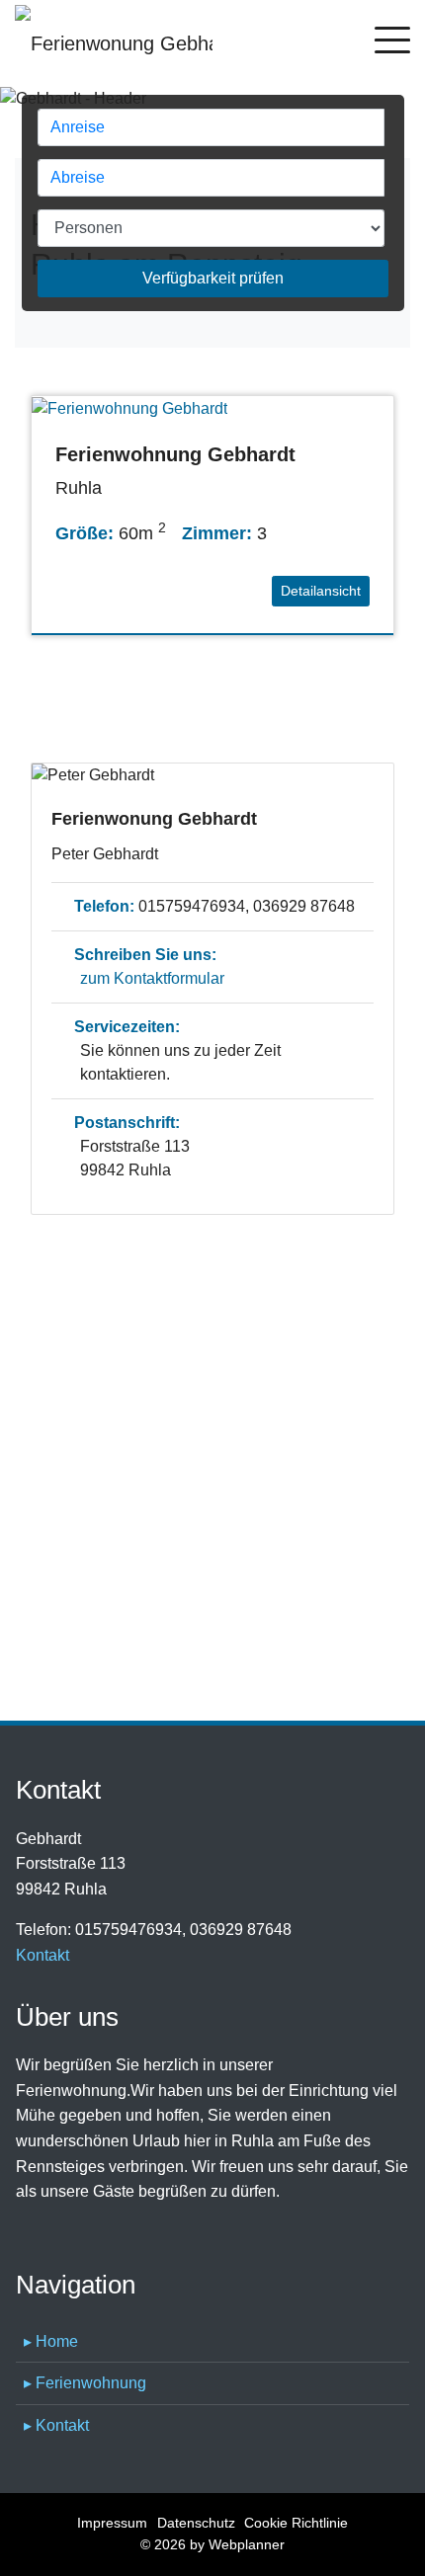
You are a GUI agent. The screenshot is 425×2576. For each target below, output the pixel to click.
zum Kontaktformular (152, 978)
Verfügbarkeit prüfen (213, 278)
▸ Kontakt (56, 2425)
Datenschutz (196, 2523)
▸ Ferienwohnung (85, 2383)
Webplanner (247, 2544)
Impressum (112, 2523)
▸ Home (51, 2341)
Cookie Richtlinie (296, 2523)
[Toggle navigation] (392, 43)
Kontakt (42, 1955)
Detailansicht (321, 591)
